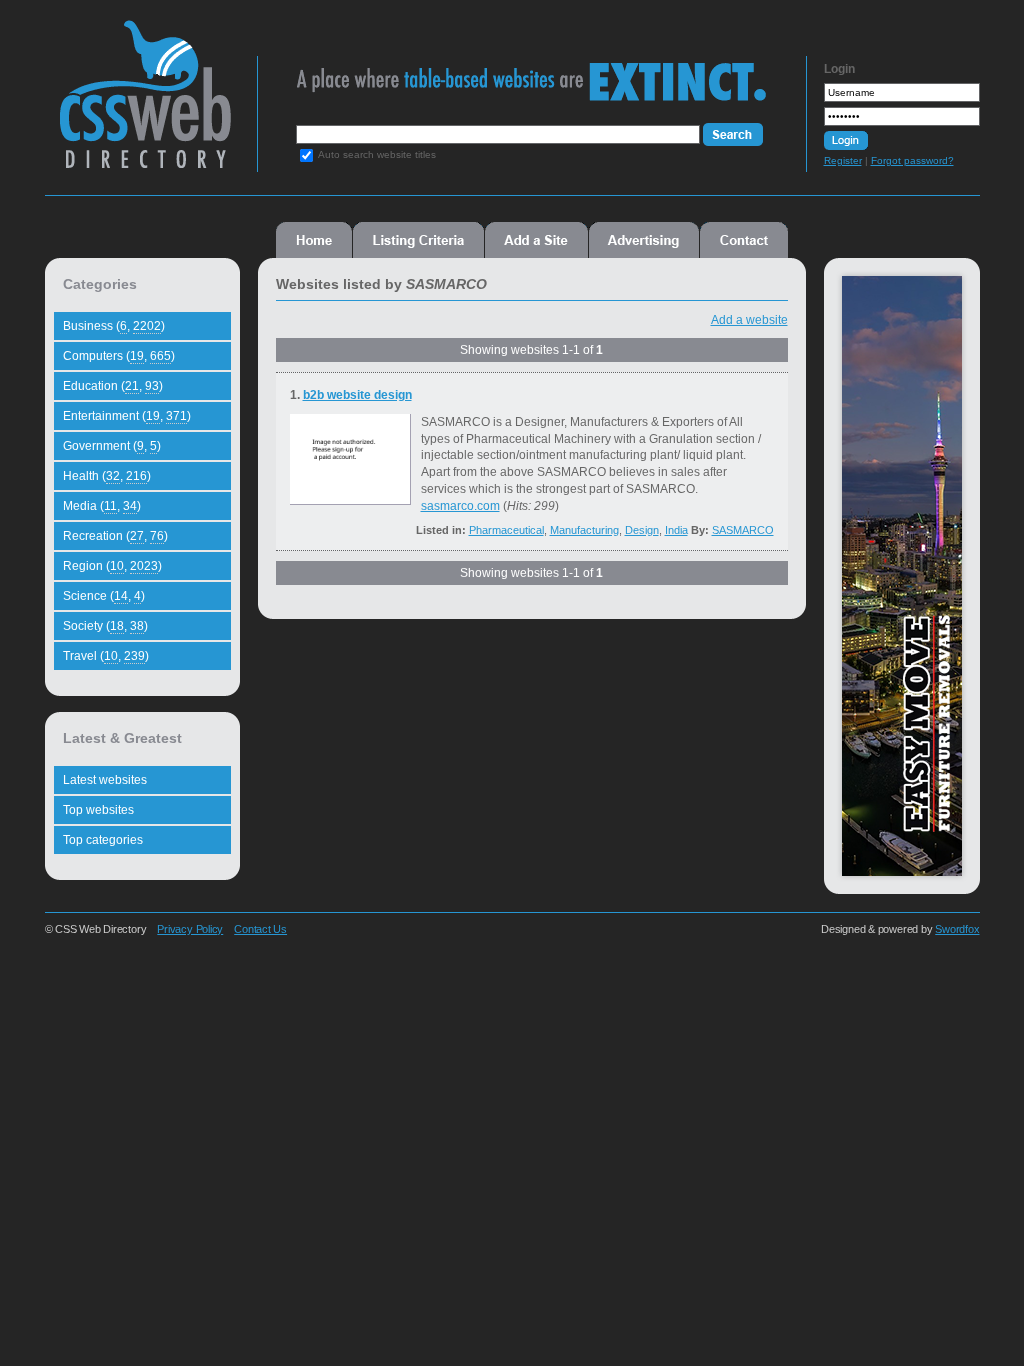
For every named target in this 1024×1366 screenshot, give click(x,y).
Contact (744, 240)
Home (314, 240)
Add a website (749, 320)
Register (843, 160)
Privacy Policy (190, 929)
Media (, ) (102, 506)
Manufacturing (584, 530)
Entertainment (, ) (127, 416)
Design (642, 530)
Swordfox (957, 929)
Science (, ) (104, 596)
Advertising (644, 240)
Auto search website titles (377, 154)
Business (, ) (114, 326)
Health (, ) (107, 476)
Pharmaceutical (506, 530)
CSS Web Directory (144, 104)
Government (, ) (112, 446)
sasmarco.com (460, 506)
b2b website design (357, 395)
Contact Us (260, 929)
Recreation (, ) (115, 536)
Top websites (98, 810)
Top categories (103, 840)
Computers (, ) (119, 356)
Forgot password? (912, 160)
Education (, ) (113, 386)
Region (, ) (112, 566)
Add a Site (536, 240)
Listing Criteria (418, 240)
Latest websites (105, 780)
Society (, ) (105, 626)
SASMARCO (743, 530)
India (676, 530)
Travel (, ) (106, 656)
